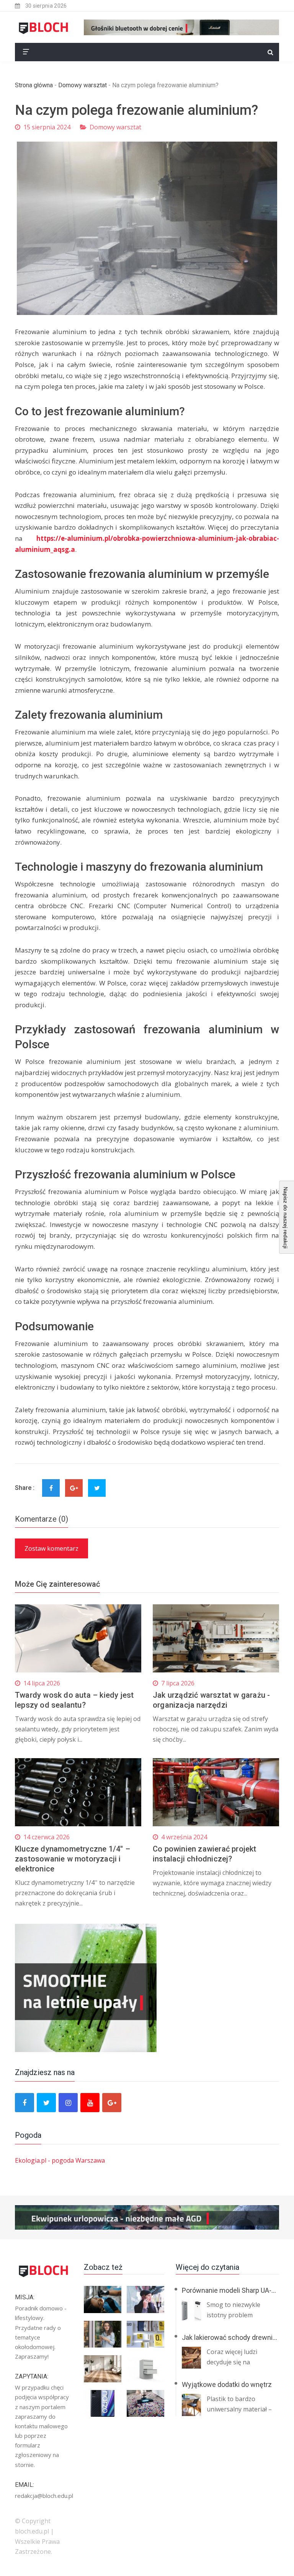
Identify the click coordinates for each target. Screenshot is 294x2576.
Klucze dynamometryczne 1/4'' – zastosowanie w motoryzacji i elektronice (73, 1859)
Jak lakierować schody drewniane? (234, 2337)
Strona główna (34, 85)
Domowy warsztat (82, 85)
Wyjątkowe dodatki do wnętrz (227, 2384)
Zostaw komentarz (51, 1548)
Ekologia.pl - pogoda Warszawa (60, 2160)
